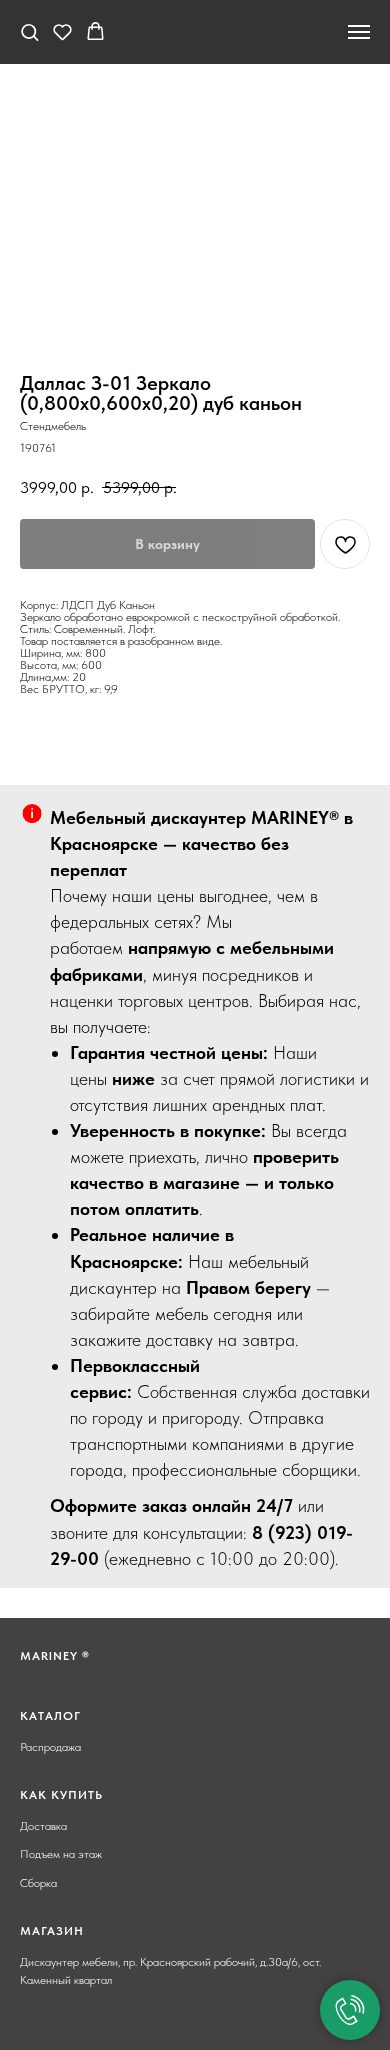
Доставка (43, 1826)
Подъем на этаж (61, 1854)
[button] (29, 31)
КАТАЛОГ (50, 1716)
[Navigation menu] (359, 32)
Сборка (38, 1883)
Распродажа (50, 1747)
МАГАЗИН (52, 1931)
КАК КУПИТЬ (61, 1795)
